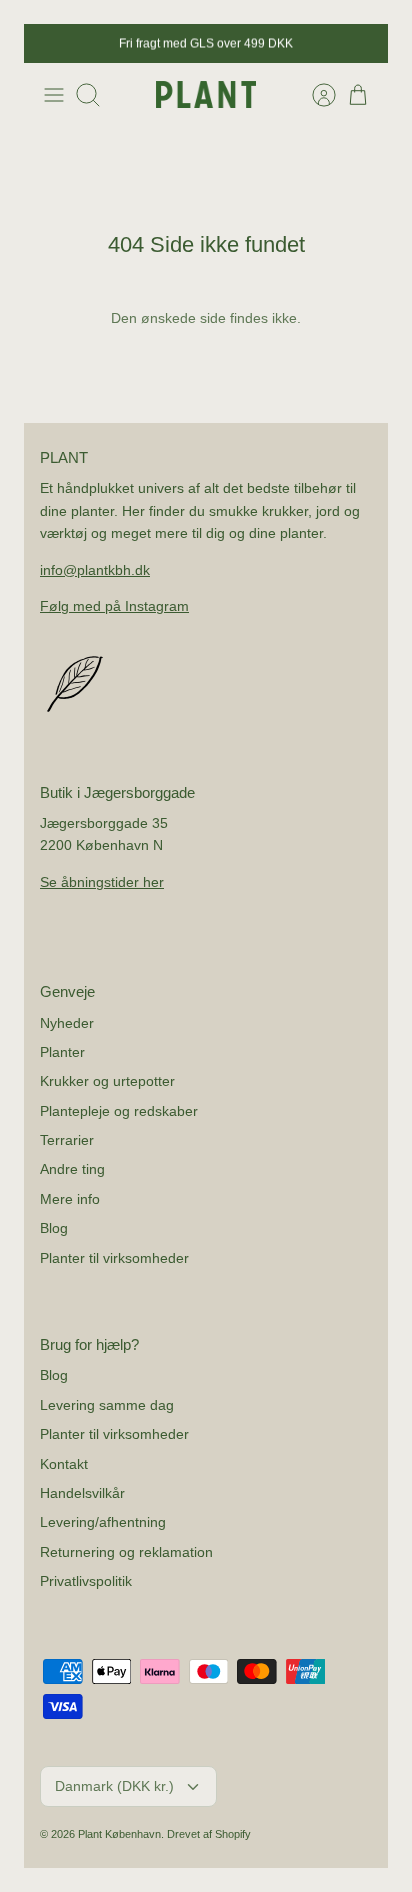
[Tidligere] (50, 44)
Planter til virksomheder (114, 1258)
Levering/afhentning (103, 1522)
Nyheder (67, 1023)
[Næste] (362, 44)
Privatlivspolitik (86, 1581)
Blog (54, 1228)
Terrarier (67, 1140)
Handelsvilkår (82, 1493)
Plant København (119, 1834)
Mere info (70, 1199)
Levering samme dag (107, 1405)
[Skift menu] (54, 95)
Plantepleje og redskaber (119, 1111)
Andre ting (72, 1169)
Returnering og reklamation (126, 1552)
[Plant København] (206, 94)
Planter (62, 1052)
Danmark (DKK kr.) (114, 1786)
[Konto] (314, 95)
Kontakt (64, 1464)
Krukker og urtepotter (107, 1081)
